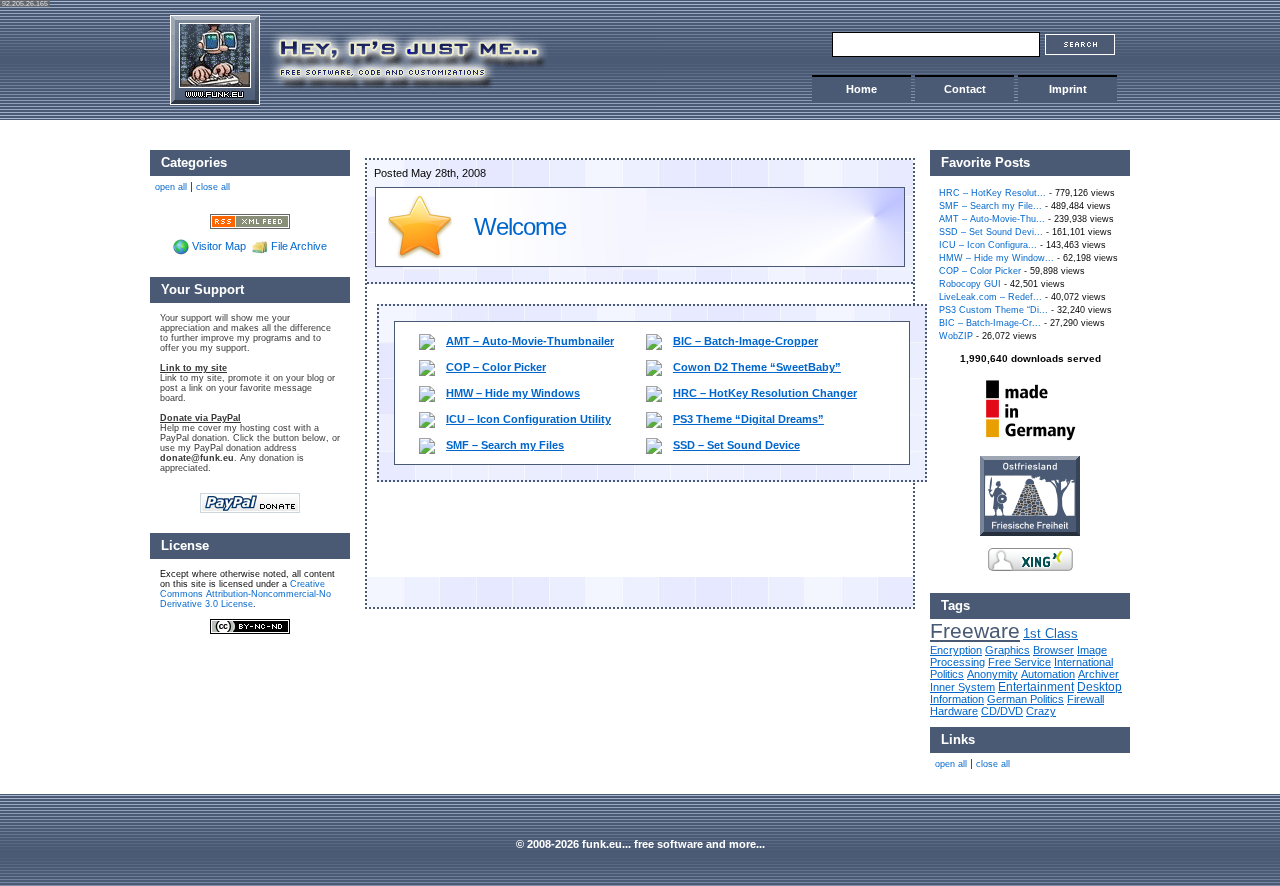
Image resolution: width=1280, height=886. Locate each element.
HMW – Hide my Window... (996, 258)
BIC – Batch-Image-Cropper (745, 341)
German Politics (1025, 699)
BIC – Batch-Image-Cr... (990, 323)
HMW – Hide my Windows (513, 393)
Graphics (1007, 650)
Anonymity (992, 674)
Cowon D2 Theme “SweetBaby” (757, 367)
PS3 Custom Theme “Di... (993, 310)
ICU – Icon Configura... (988, 245)
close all (993, 764)
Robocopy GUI (970, 284)
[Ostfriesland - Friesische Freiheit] (1030, 532)
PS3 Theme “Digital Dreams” (748, 419)
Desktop (1099, 686)
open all (951, 764)
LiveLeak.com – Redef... (990, 297)
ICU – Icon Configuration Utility (528, 419)
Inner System (962, 687)
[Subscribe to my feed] (250, 220)
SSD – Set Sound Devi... (991, 232)
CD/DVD (1002, 711)
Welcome (520, 226)
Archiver (1098, 674)
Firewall (1085, 699)
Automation (1048, 674)
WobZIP (956, 336)
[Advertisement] (652, 532)
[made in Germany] (1030, 440)
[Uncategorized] (420, 255)
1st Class (1050, 633)
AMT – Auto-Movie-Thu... (992, 219)
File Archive (299, 246)
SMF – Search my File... (990, 206)
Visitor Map (219, 246)
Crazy (1041, 711)
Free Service (1019, 662)
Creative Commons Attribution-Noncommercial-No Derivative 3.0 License (245, 594)
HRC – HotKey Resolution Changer (765, 393)
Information (957, 699)
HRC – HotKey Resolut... (992, 193)
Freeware (975, 631)
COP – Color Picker (496, 367)
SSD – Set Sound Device (736, 445)
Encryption (956, 650)
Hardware (954, 711)
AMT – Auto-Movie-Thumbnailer (530, 341)
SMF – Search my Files (505, 445)
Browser (1053, 650)
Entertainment (1036, 686)
